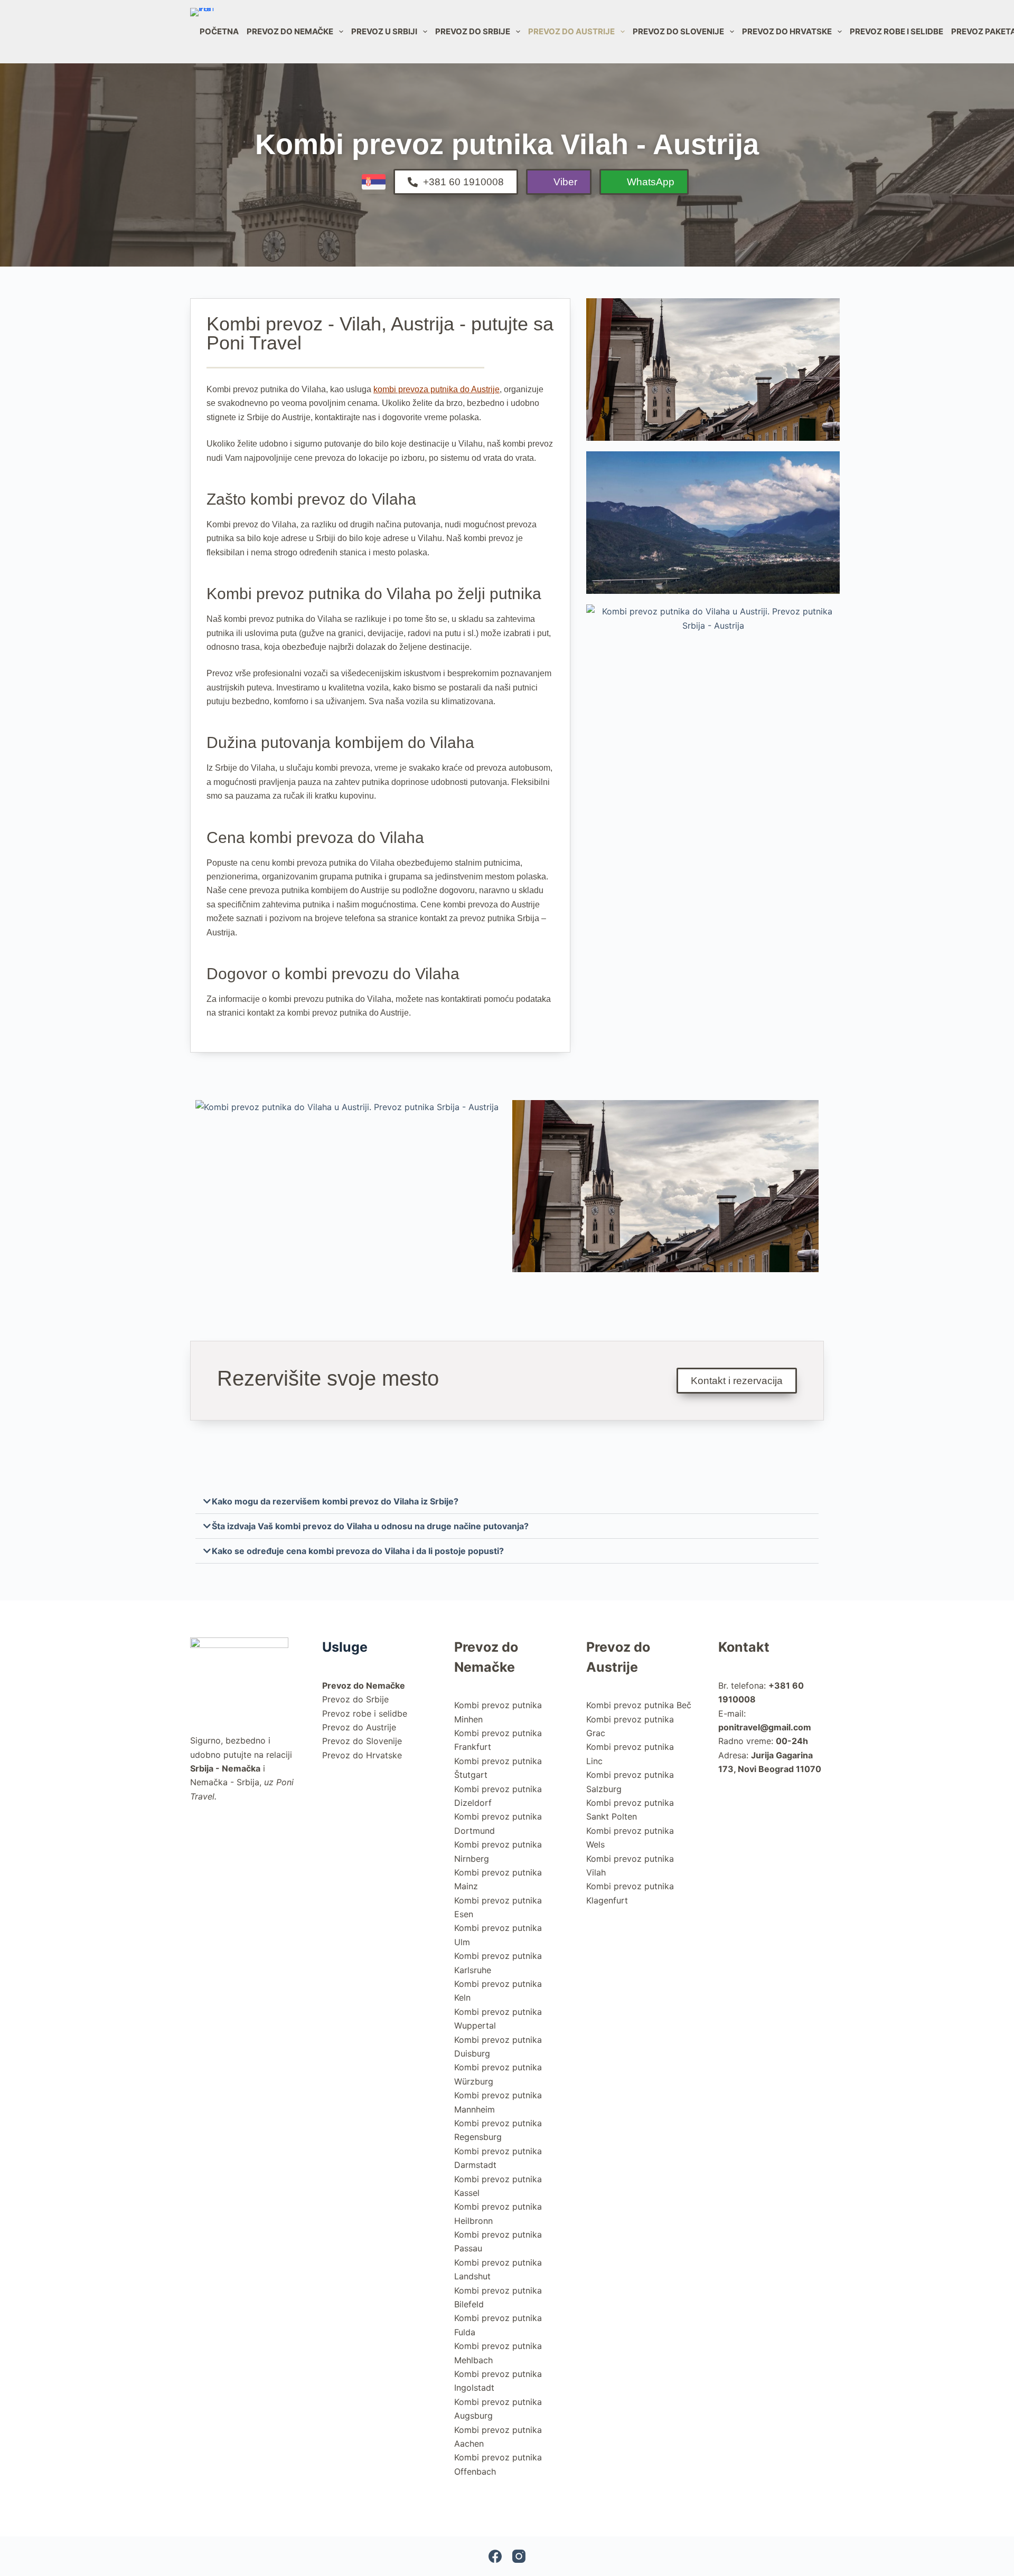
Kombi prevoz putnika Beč (639, 1705)
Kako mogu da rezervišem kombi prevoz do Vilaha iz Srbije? (335, 1501)
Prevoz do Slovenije (678, 31)
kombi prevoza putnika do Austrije (436, 389)
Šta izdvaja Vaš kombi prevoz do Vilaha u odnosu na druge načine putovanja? (370, 1526)
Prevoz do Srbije (473, 31)
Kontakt (744, 1647)
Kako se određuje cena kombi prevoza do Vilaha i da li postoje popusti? (358, 1551)
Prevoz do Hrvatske (787, 31)
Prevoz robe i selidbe (896, 31)
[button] (507, 1502)
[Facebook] (495, 2556)
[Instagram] (519, 2556)
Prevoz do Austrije (571, 31)
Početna (219, 31)
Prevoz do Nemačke (290, 31)
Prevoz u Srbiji (384, 31)
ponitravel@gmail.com (765, 1727)
